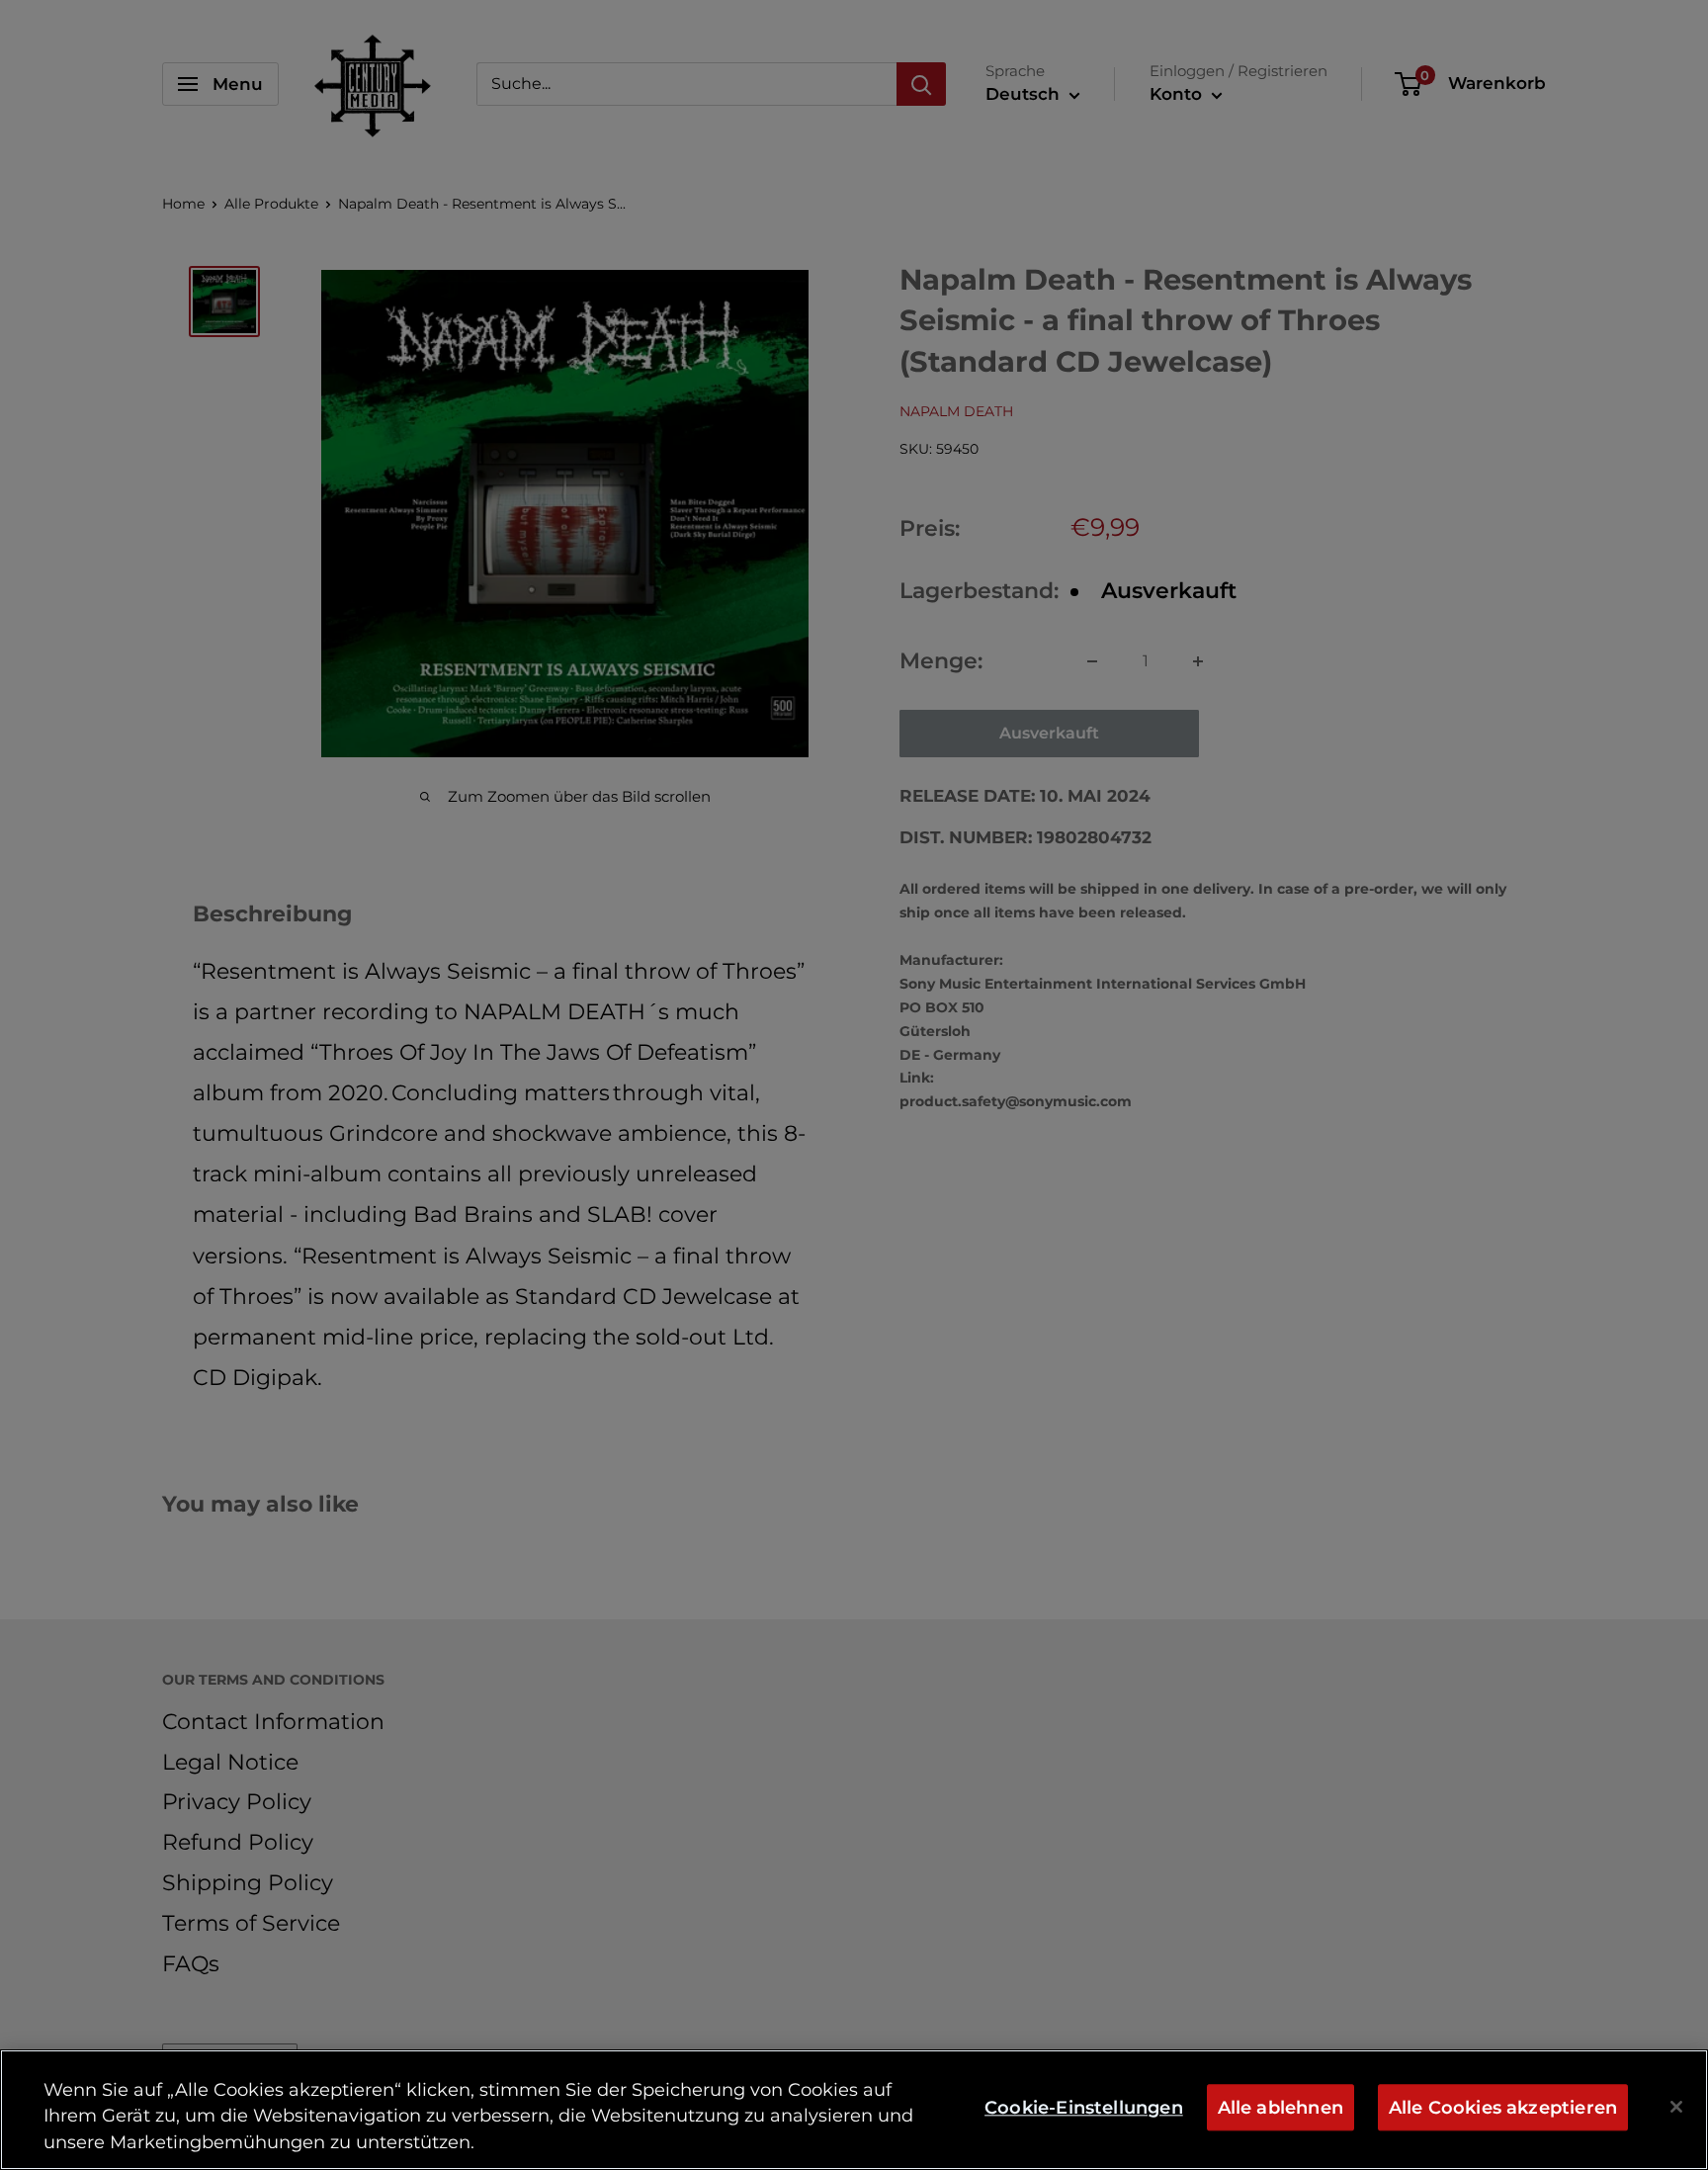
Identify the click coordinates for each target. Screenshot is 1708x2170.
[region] (854, 2110)
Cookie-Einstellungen (1084, 2107)
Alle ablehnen (1281, 2107)
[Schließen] (1676, 2107)
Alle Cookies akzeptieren (1503, 2107)
